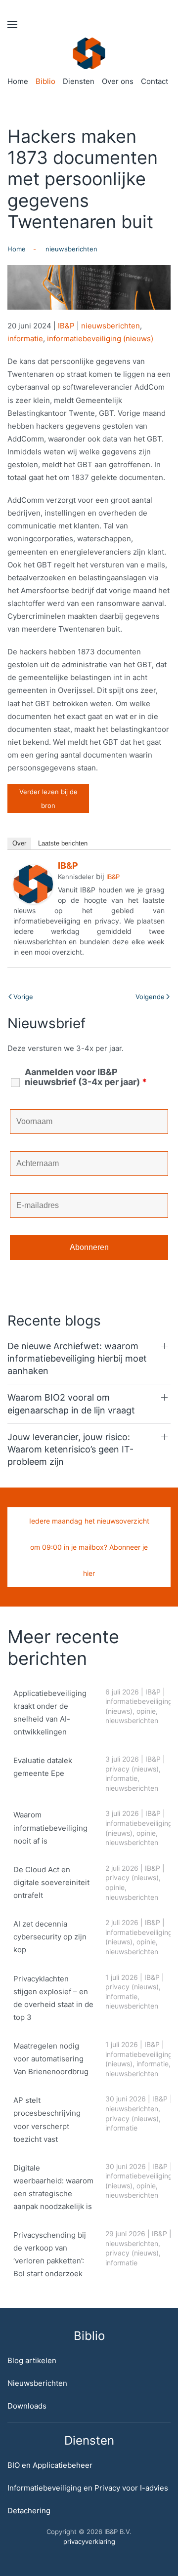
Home (18, 81)
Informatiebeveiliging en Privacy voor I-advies (88, 2488)
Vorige (23, 997)
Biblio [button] (45, 81)
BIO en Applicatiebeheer (50, 2465)
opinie (146, 1711)
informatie (25, 339)
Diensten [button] (79, 81)
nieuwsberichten (111, 326)
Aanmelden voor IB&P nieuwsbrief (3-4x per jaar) (86, 1077)
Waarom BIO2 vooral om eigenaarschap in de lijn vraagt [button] (71, 1404)
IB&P (66, 326)
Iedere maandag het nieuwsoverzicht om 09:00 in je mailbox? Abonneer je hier (89, 1547)
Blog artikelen (32, 2360)
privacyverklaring (89, 2541)
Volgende (150, 997)
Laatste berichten (63, 843)
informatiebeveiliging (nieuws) (100, 339)
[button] (12, 25)
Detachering (29, 2511)
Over (19, 843)
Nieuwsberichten (37, 2383)
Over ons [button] (118, 81)
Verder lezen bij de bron (48, 799)
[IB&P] (33, 884)
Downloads (27, 2406)
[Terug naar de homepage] (89, 53)
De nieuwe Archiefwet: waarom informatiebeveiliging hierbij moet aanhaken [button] (77, 1358)
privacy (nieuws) (132, 1769)
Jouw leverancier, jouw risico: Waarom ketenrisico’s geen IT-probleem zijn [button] (70, 1449)
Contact (155, 81)
